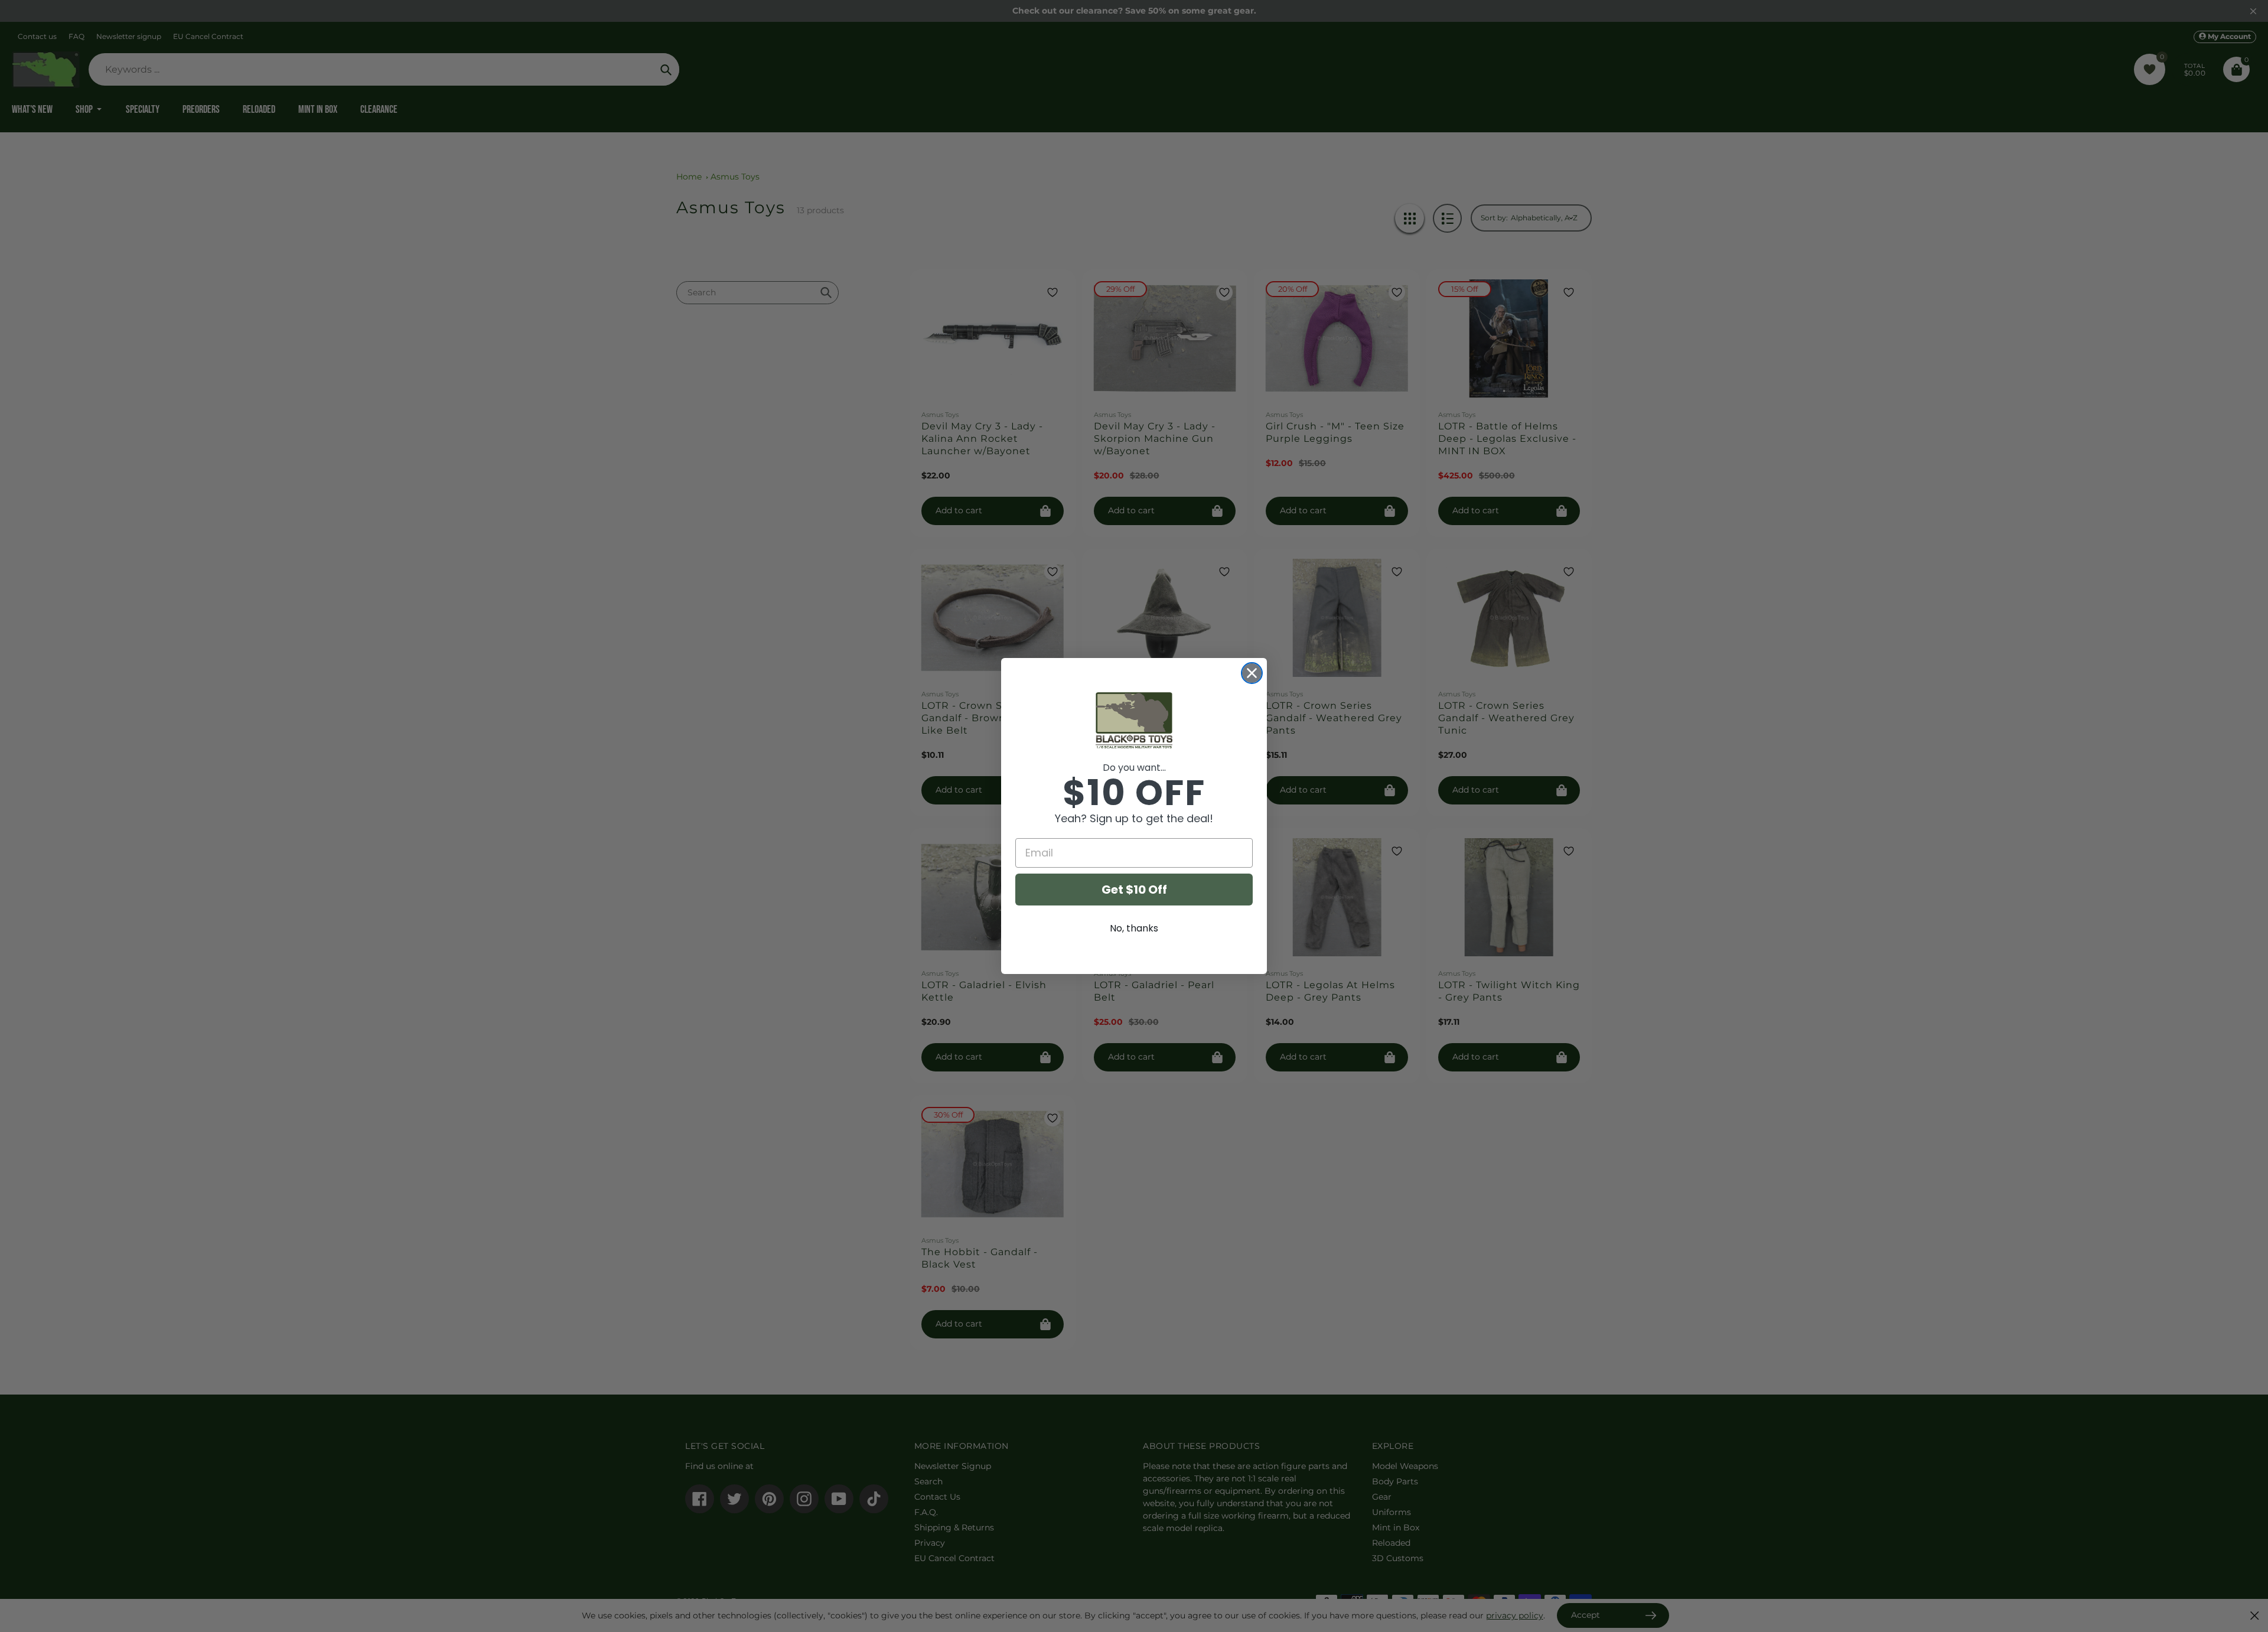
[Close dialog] (1252, 673)
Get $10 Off (1134, 890)
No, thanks (1134, 928)
